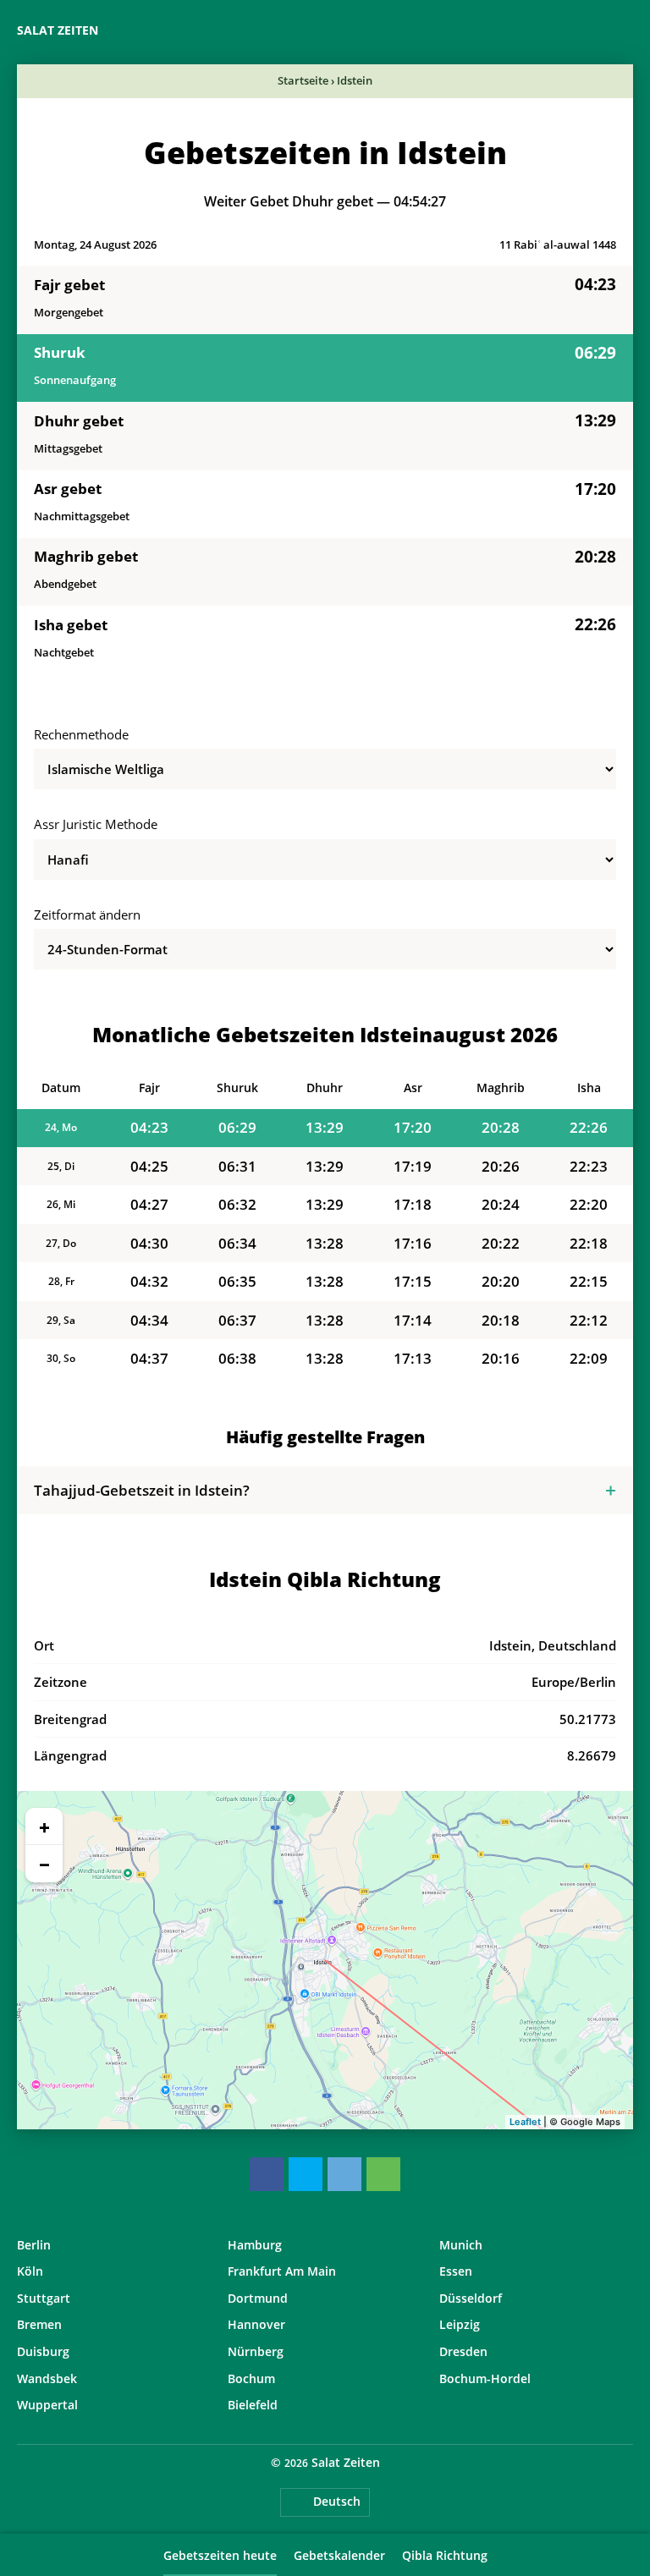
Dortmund (258, 2298)
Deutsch (337, 2501)
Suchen (625, 30)
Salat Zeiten (58, 30)
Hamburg (255, 2245)
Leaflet (525, 2122)
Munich (461, 2245)
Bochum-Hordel (485, 2378)
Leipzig (460, 2324)
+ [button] (44, 1826)
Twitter (306, 2174)
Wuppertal (47, 2405)
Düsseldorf (471, 2298)
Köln (30, 2271)
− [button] (44, 1864)
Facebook (267, 2174)
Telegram (344, 2174)
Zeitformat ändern (87, 915)
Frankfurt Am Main (282, 2271)
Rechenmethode (81, 734)
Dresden (463, 2351)
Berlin (34, 2245)
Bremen (39, 2324)
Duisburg (43, 2351)
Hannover (256, 2324)
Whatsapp (383, 2174)
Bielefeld (253, 2405)
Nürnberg (256, 2351)
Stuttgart (44, 2298)
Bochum (251, 2378)
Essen (456, 2271)
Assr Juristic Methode (96, 824)
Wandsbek (47, 2378)
